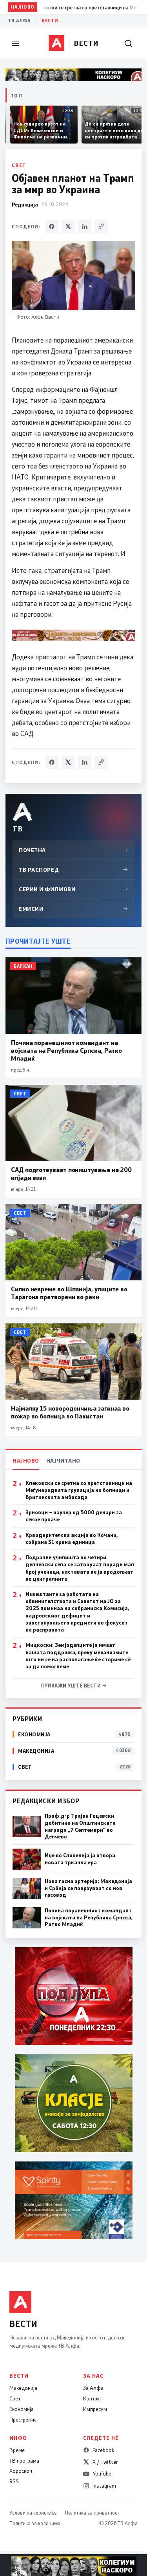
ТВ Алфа (19, 21)
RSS (14, 2481)
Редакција (25, 204)
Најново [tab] (26, 1460)
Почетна (73, 850)
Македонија (23, 2388)
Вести (50, 21)
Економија (22, 2409)
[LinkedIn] (85, 226)
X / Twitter (105, 2462)
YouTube (102, 2474)
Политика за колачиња (35, 2523)
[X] (68, 226)
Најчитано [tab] (63, 1460)
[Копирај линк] (101, 226)
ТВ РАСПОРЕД (73, 870)
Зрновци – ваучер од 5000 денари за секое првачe (74, 1516)
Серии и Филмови (73, 889)
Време (17, 2450)
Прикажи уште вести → (73, 1686)
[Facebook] (52, 226)
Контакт (93, 2398)
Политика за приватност (92, 2513)
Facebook (103, 2450)
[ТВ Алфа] (56, 43)
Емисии (73, 909)
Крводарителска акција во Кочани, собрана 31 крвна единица (72, 1538)
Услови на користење (33, 2513)
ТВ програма (24, 2461)
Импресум (95, 2409)
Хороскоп (21, 2471)
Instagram (104, 2486)
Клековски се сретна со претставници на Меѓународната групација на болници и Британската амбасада (79, 1490)
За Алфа (93, 2388)
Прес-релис (23, 2420)
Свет (19, 165)
